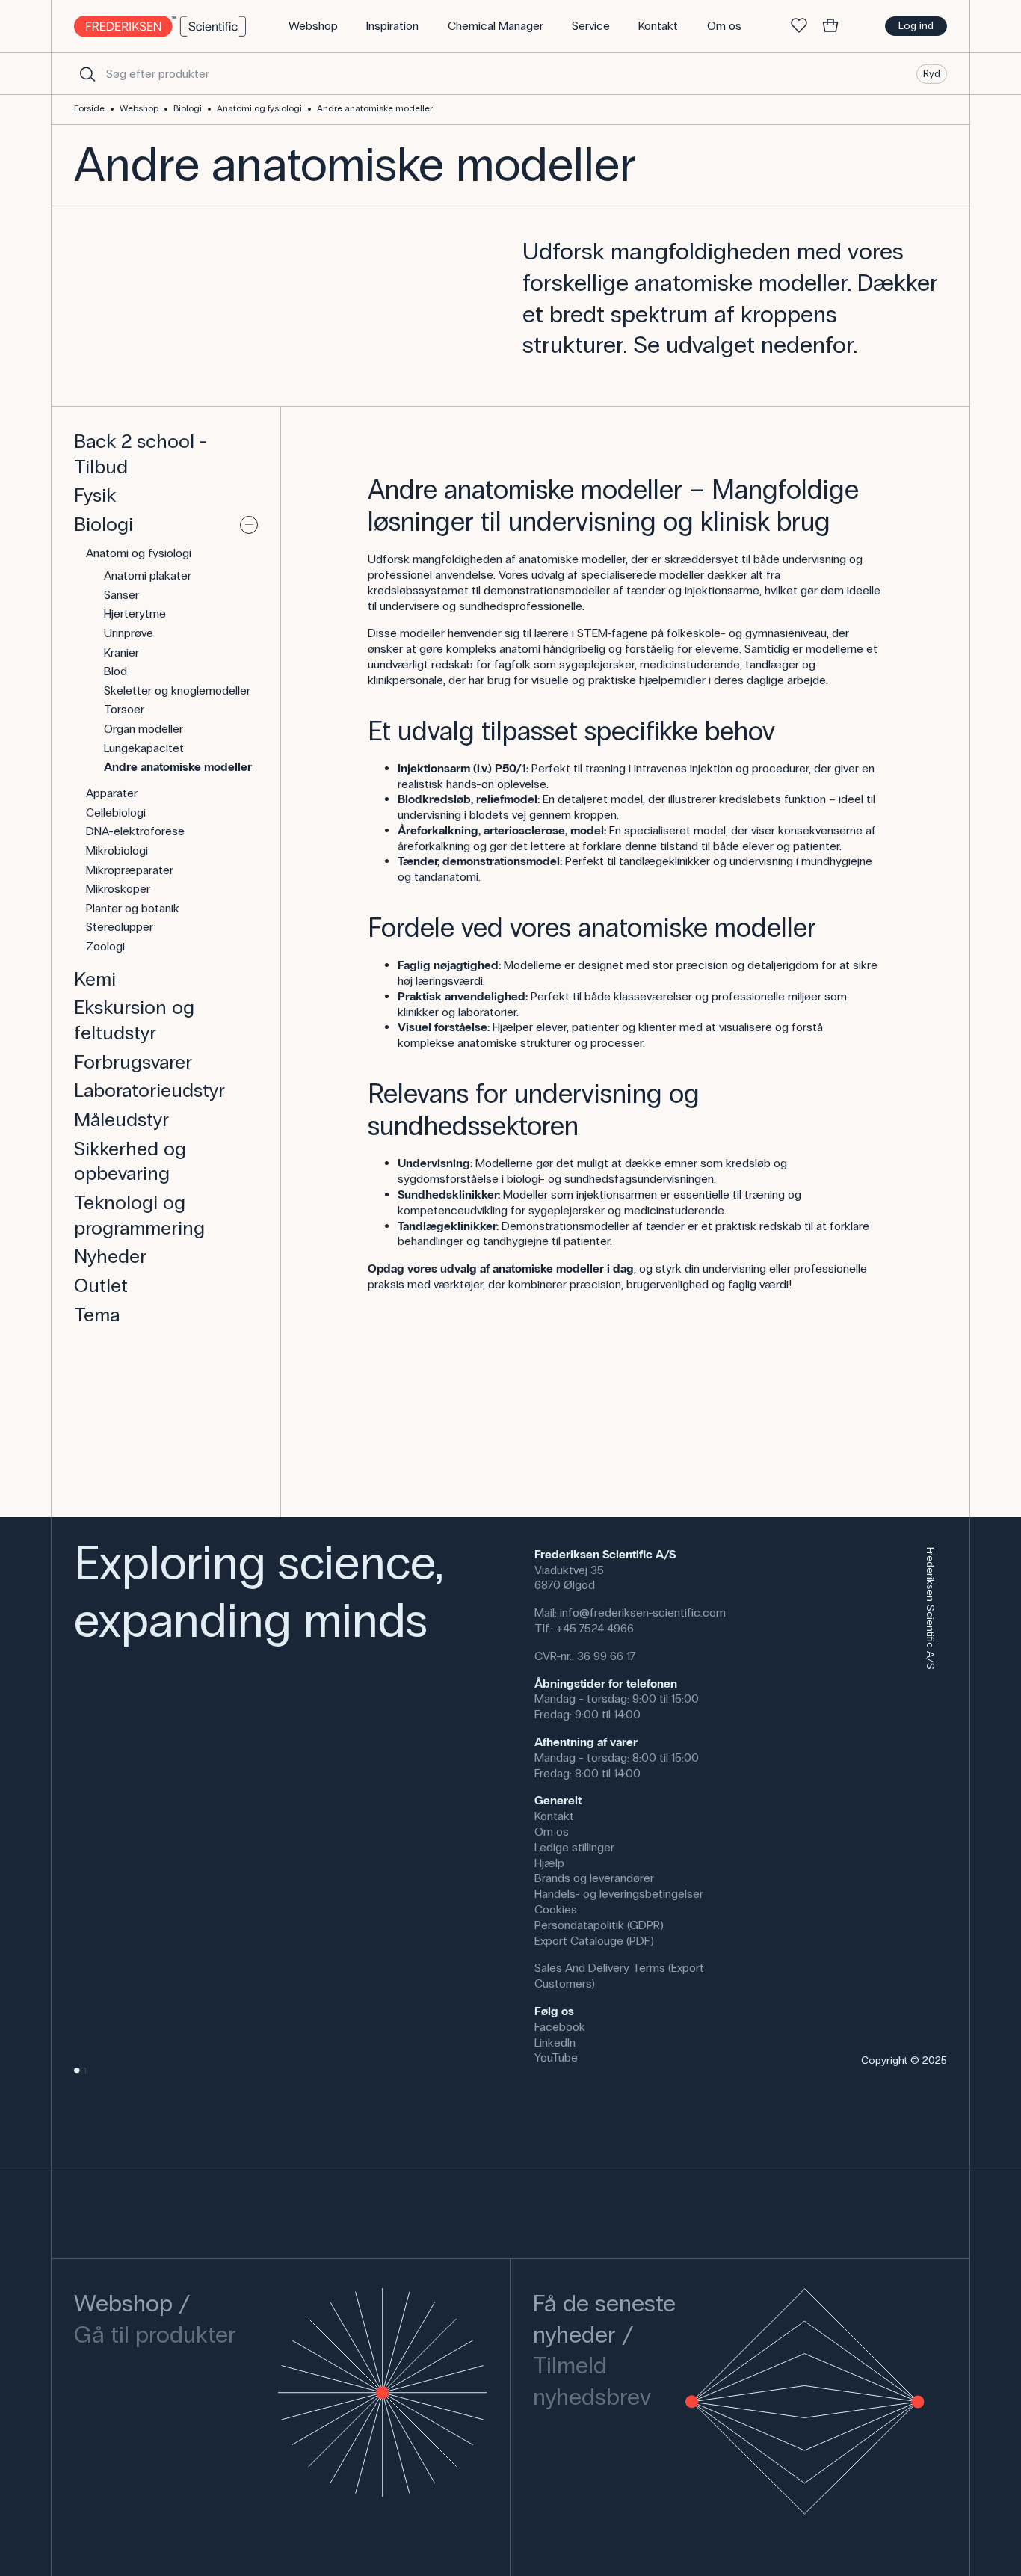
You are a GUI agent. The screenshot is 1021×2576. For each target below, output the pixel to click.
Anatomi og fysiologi (259, 108)
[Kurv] (830, 26)
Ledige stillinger (574, 1847)
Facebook (560, 2027)
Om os (552, 1832)
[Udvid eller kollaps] (249, 525)
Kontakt (554, 1816)
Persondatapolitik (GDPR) (599, 1925)
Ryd (932, 73)
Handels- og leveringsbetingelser (619, 1894)
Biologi (188, 108)
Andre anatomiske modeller (375, 108)
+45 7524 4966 (595, 1628)
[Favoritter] (799, 26)
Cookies (556, 1909)
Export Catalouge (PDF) (594, 1941)
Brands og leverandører (594, 1878)
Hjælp (549, 1863)
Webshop (139, 108)
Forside (89, 108)
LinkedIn (555, 2042)
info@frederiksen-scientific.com (643, 1613)
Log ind (916, 26)
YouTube (556, 2057)
